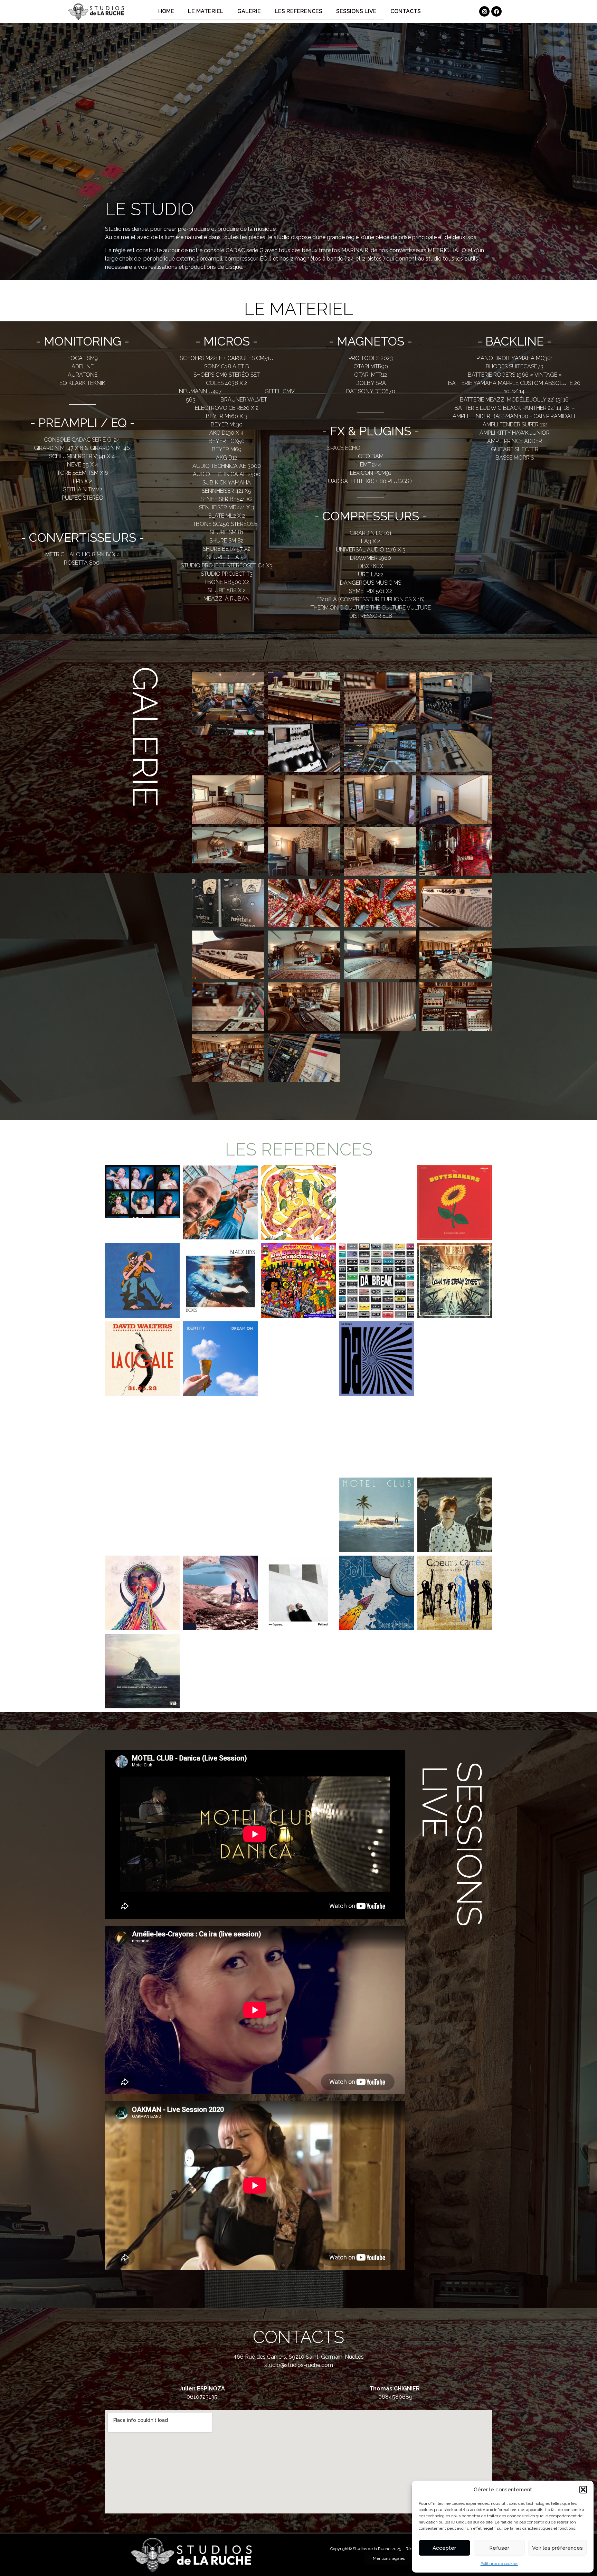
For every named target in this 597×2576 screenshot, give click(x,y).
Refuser (499, 2548)
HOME (166, 11)
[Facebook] (496, 11)
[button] (583, 2490)
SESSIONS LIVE (356, 11)
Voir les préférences (557, 2548)
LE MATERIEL (206, 11)
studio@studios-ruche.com (299, 2365)
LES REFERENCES (298, 11)
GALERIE (249, 11)
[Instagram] (484, 11)
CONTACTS (406, 11)
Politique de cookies (499, 2564)
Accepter (444, 2548)
